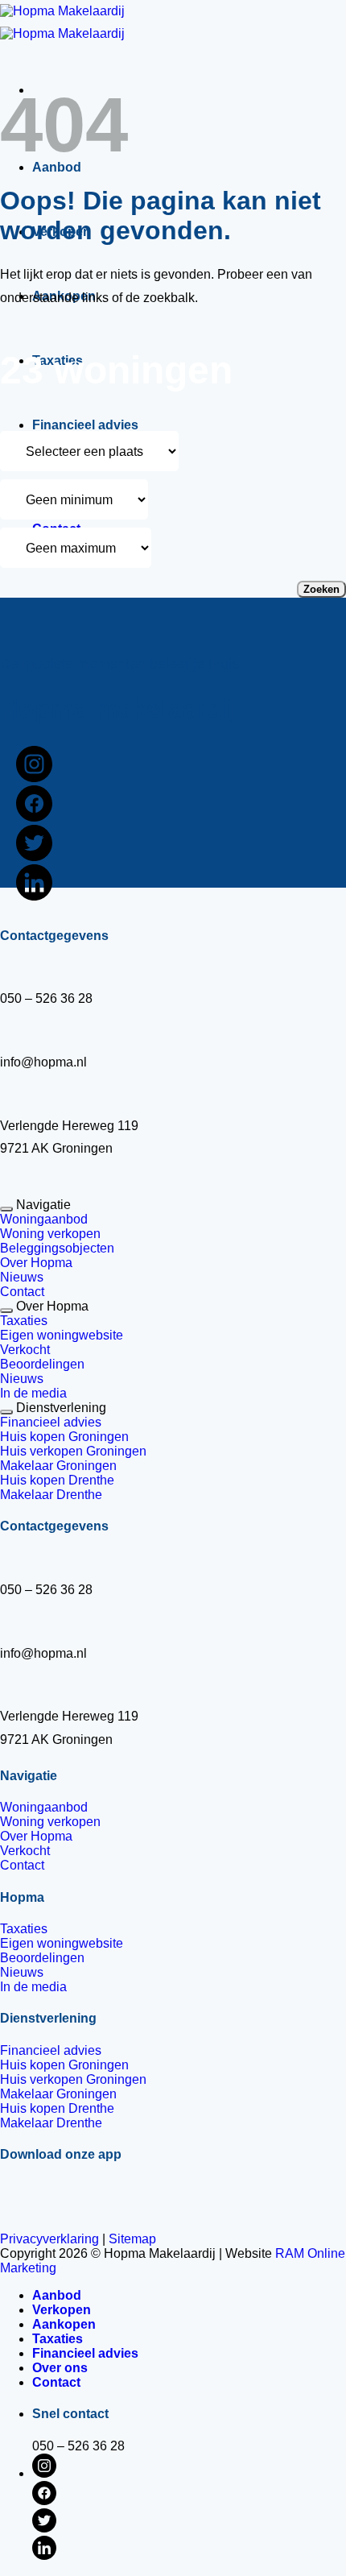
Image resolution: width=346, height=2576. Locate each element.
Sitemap (132, 2239)
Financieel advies (85, 425)
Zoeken (321, 589)
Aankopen (64, 2324)
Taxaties (58, 2339)
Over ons (60, 2368)
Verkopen (62, 2310)
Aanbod (57, 2295)
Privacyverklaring (49, 2239)
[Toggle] (6, 1209)
